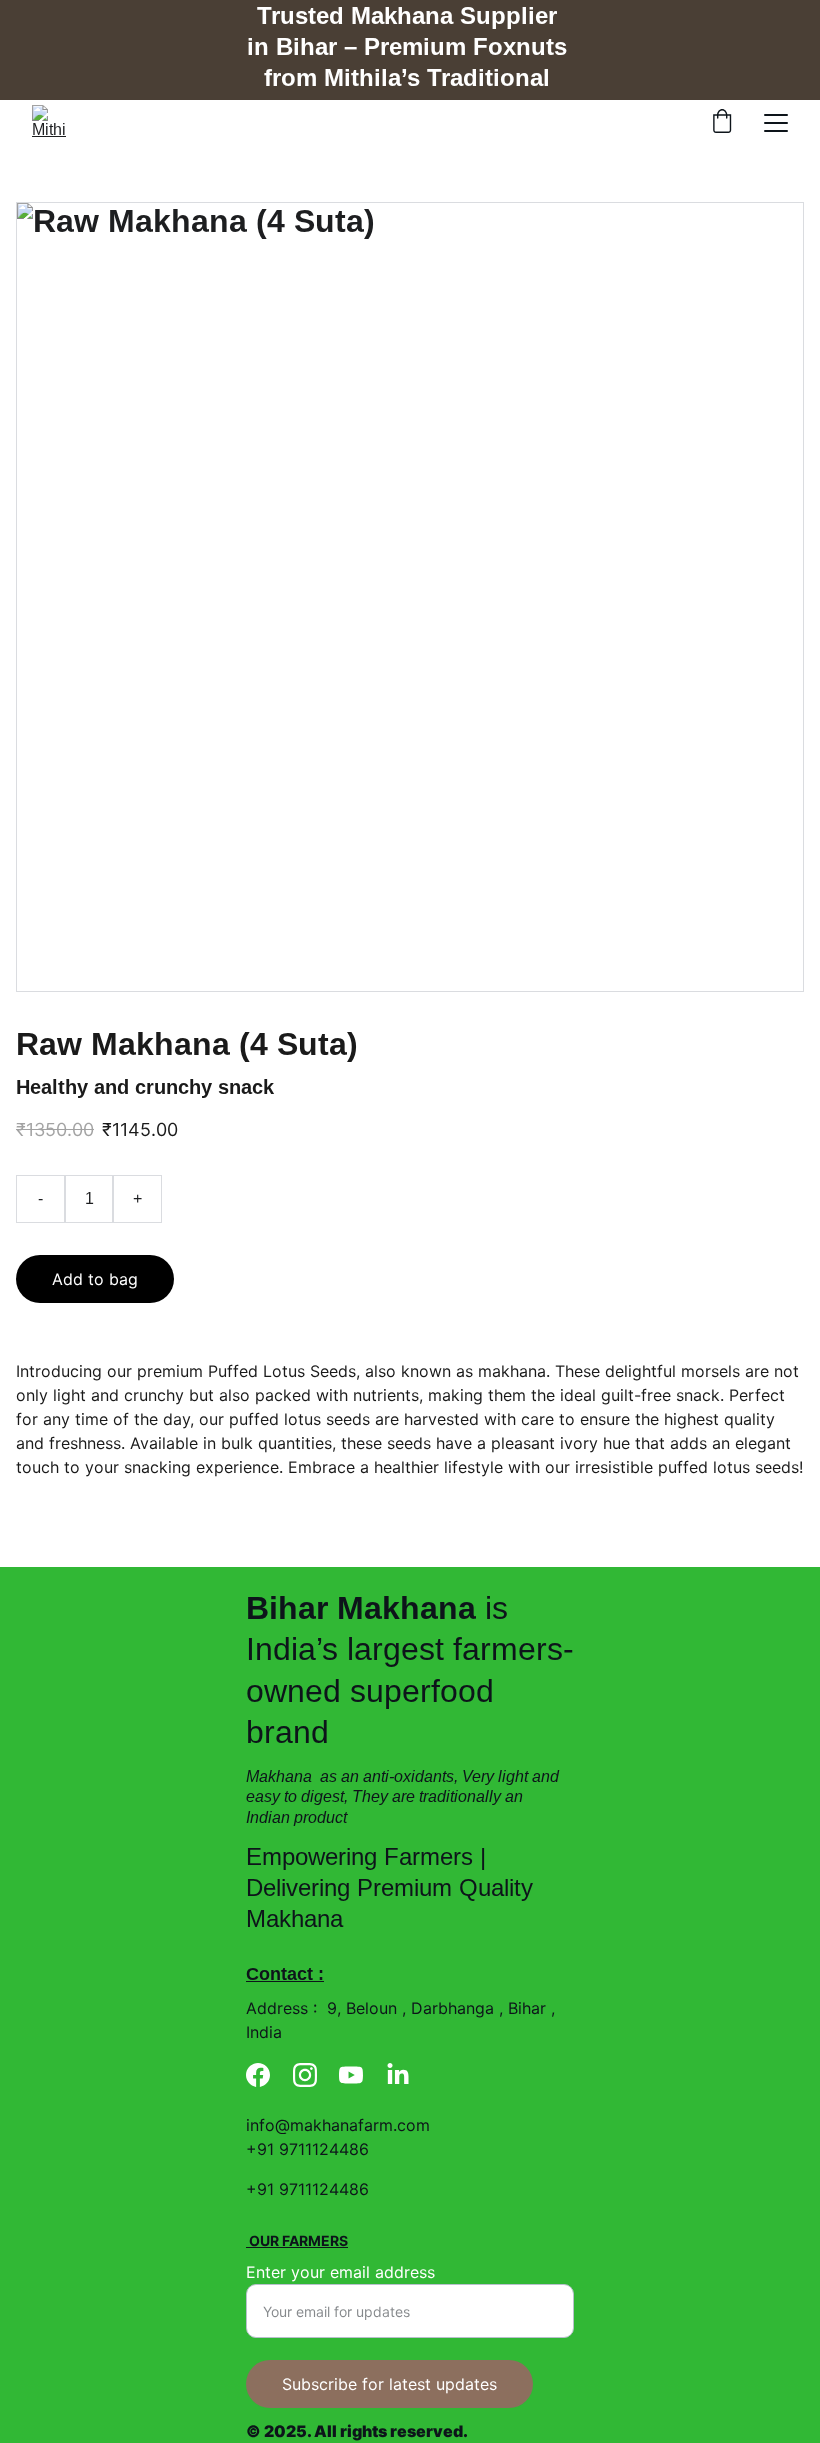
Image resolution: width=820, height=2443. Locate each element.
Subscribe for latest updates (389, 2384)
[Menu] (776, 123)
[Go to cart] (722, 123)
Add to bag (95, 1279)
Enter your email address (340, 2272)
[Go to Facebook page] (258, 2075)
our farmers (297, 2240)
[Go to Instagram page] (305, 2075)
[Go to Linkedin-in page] (398, 2075)
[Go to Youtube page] (351, 2075)
